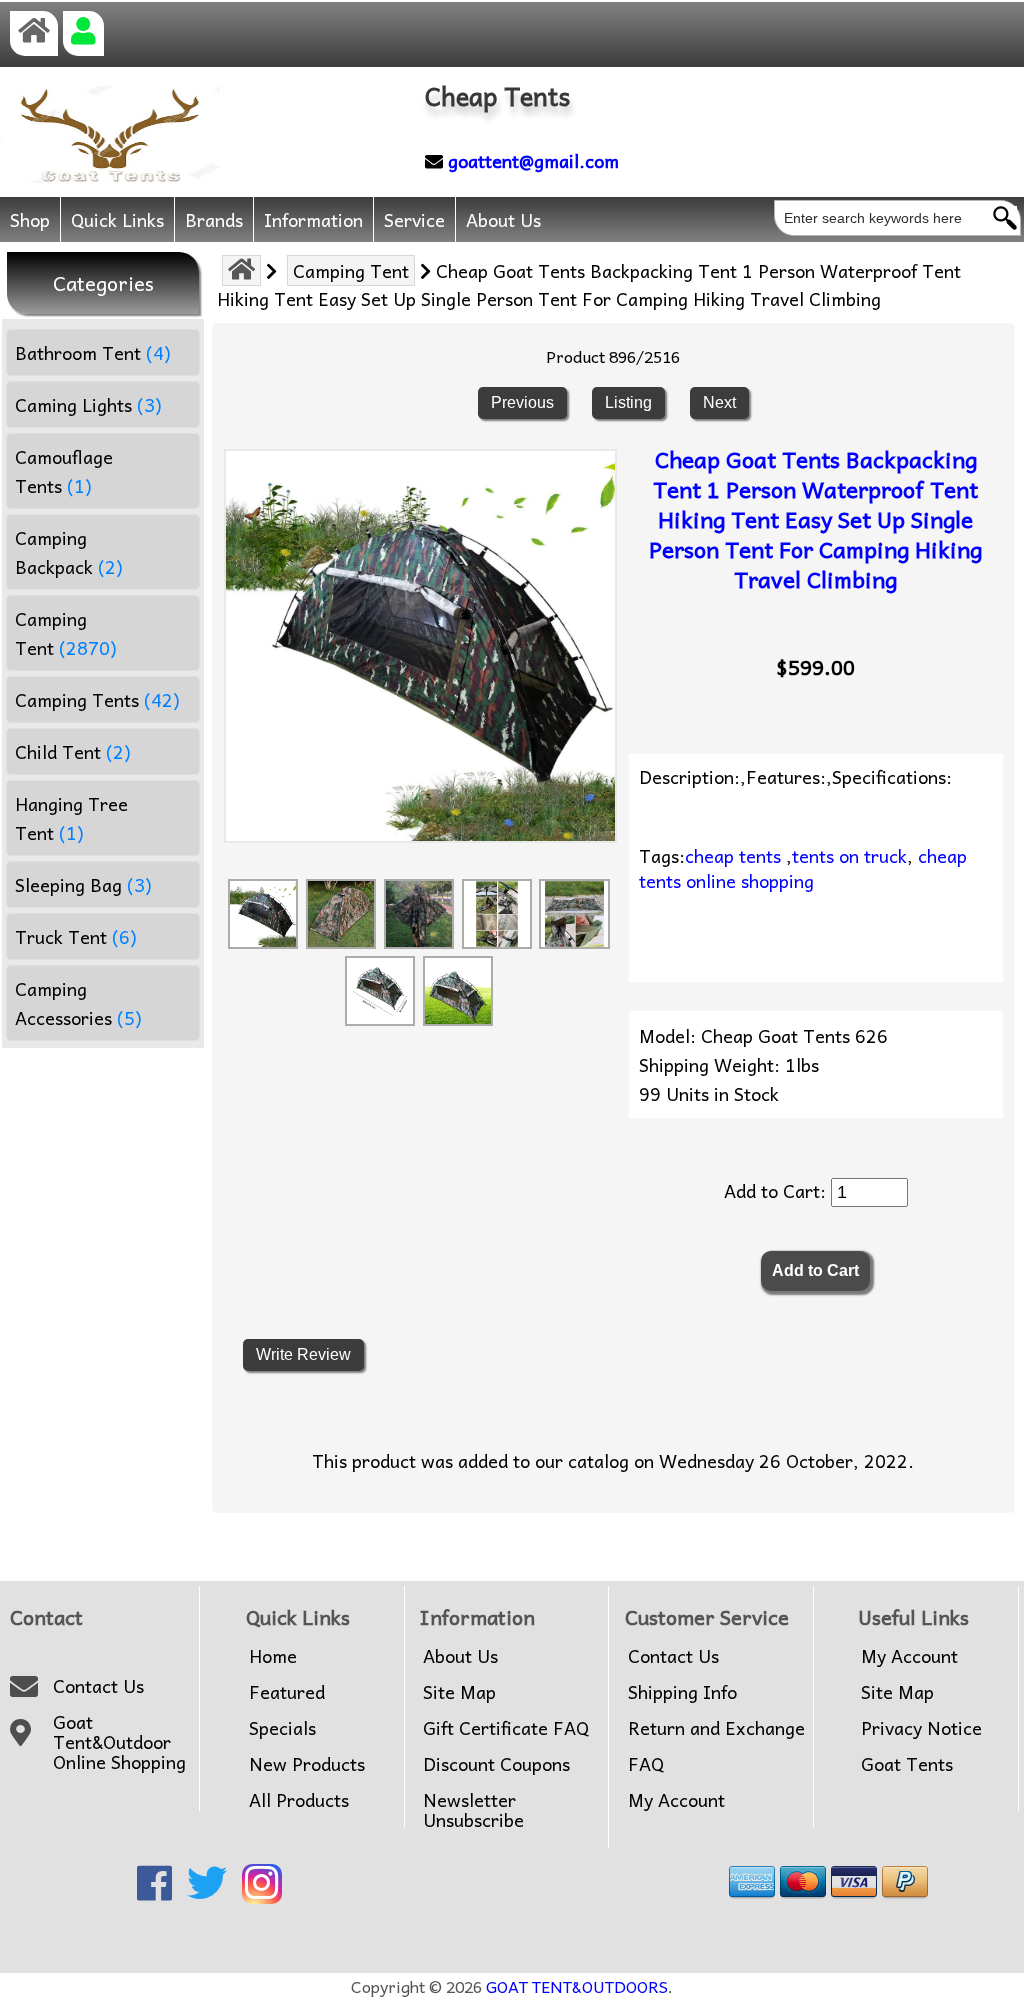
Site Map (459, 1692)
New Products (307, 1764)
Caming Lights (88, 404)
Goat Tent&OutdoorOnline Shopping (119, 1742)
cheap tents (733, 855)
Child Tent (73, 751)
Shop (30, 219)
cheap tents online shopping (803, 868)
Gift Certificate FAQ (506, 1728)
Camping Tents (97, 699)
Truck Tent (76, 936)
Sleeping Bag (83, 884)
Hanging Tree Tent (71, 818)
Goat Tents (907, 1764)
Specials (282, 1728)
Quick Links (117, 219)
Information (313, 219)
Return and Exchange (716, 1728)
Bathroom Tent (93, 352)
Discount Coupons (496, 1764)
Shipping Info (682, 1692)
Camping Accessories (78, 1003)
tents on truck (849, 855)
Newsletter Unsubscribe (473, 1810)
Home (273, 1656)
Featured (287, 1692)
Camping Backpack (69, 552)
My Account (676, 1800)
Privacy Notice (921, 1728)
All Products (299, 1800)
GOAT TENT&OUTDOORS (577, 1986)
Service (414, 219)
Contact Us (98, 1686)
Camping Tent (351, 270)
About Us (503, 219)
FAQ (646, 1764)
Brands (214, 219)
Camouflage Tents (64, 471)
